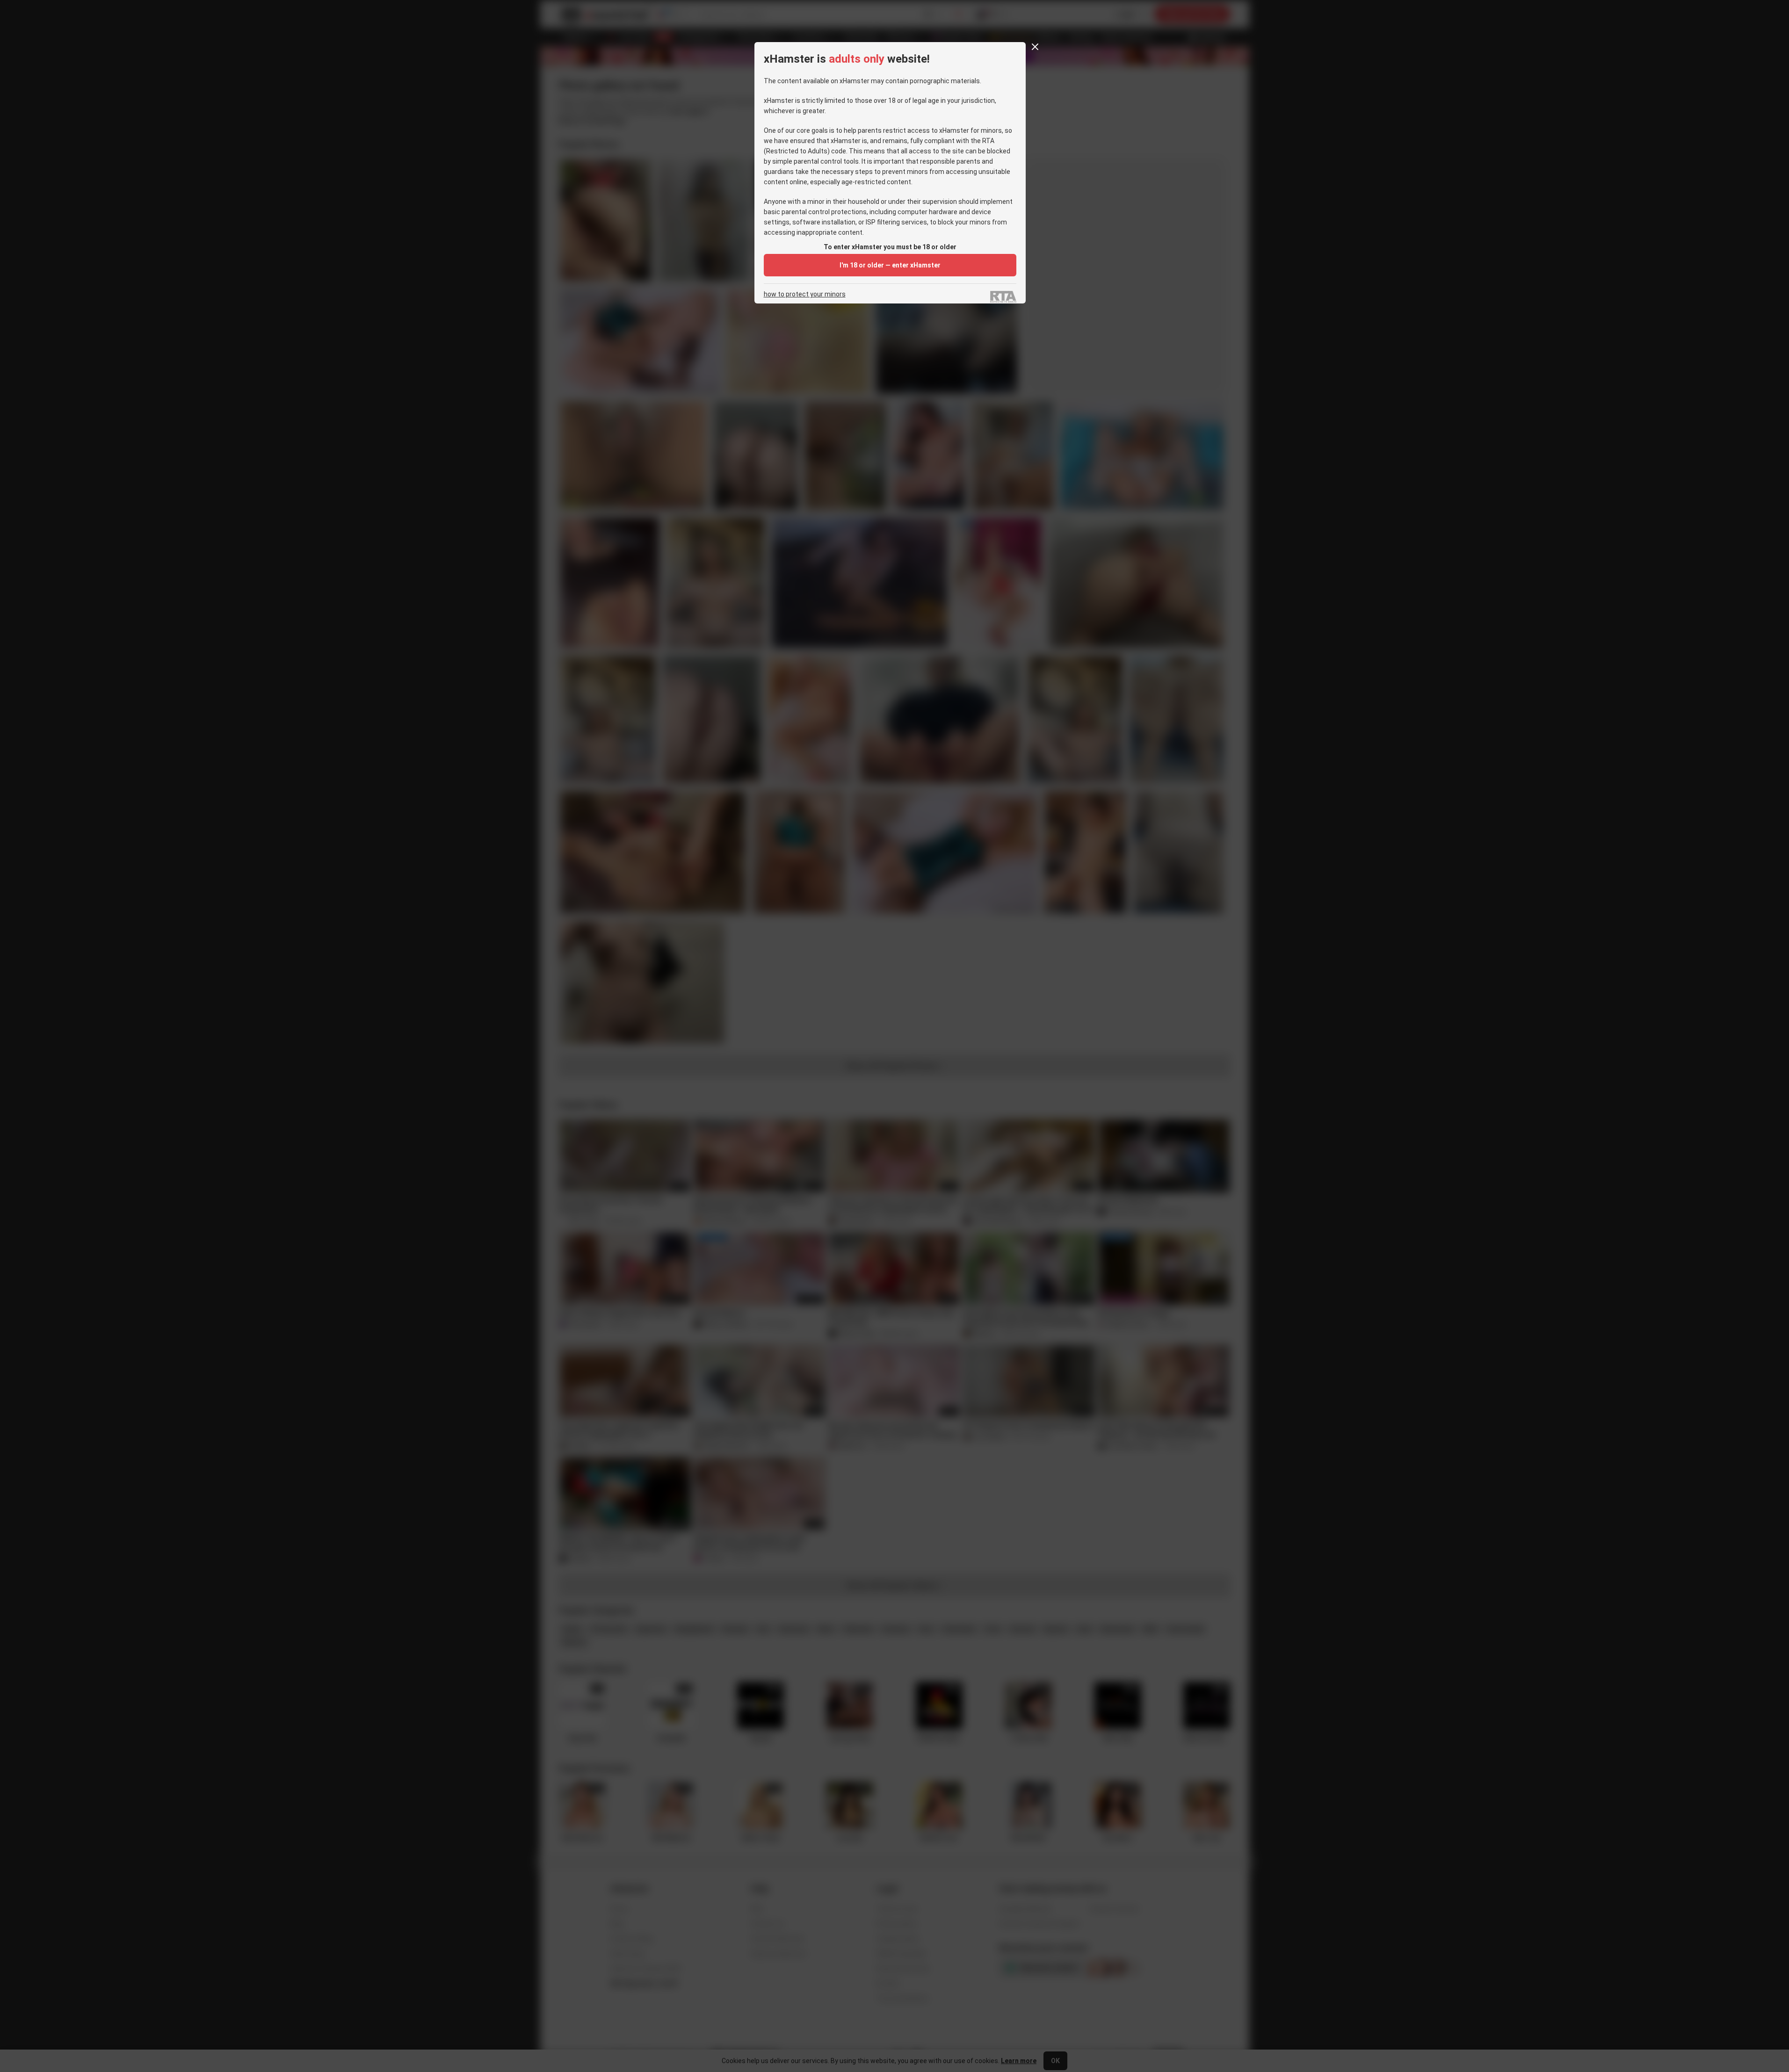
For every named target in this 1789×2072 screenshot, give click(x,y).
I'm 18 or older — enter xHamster (890, 265)
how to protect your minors (805, 294)
